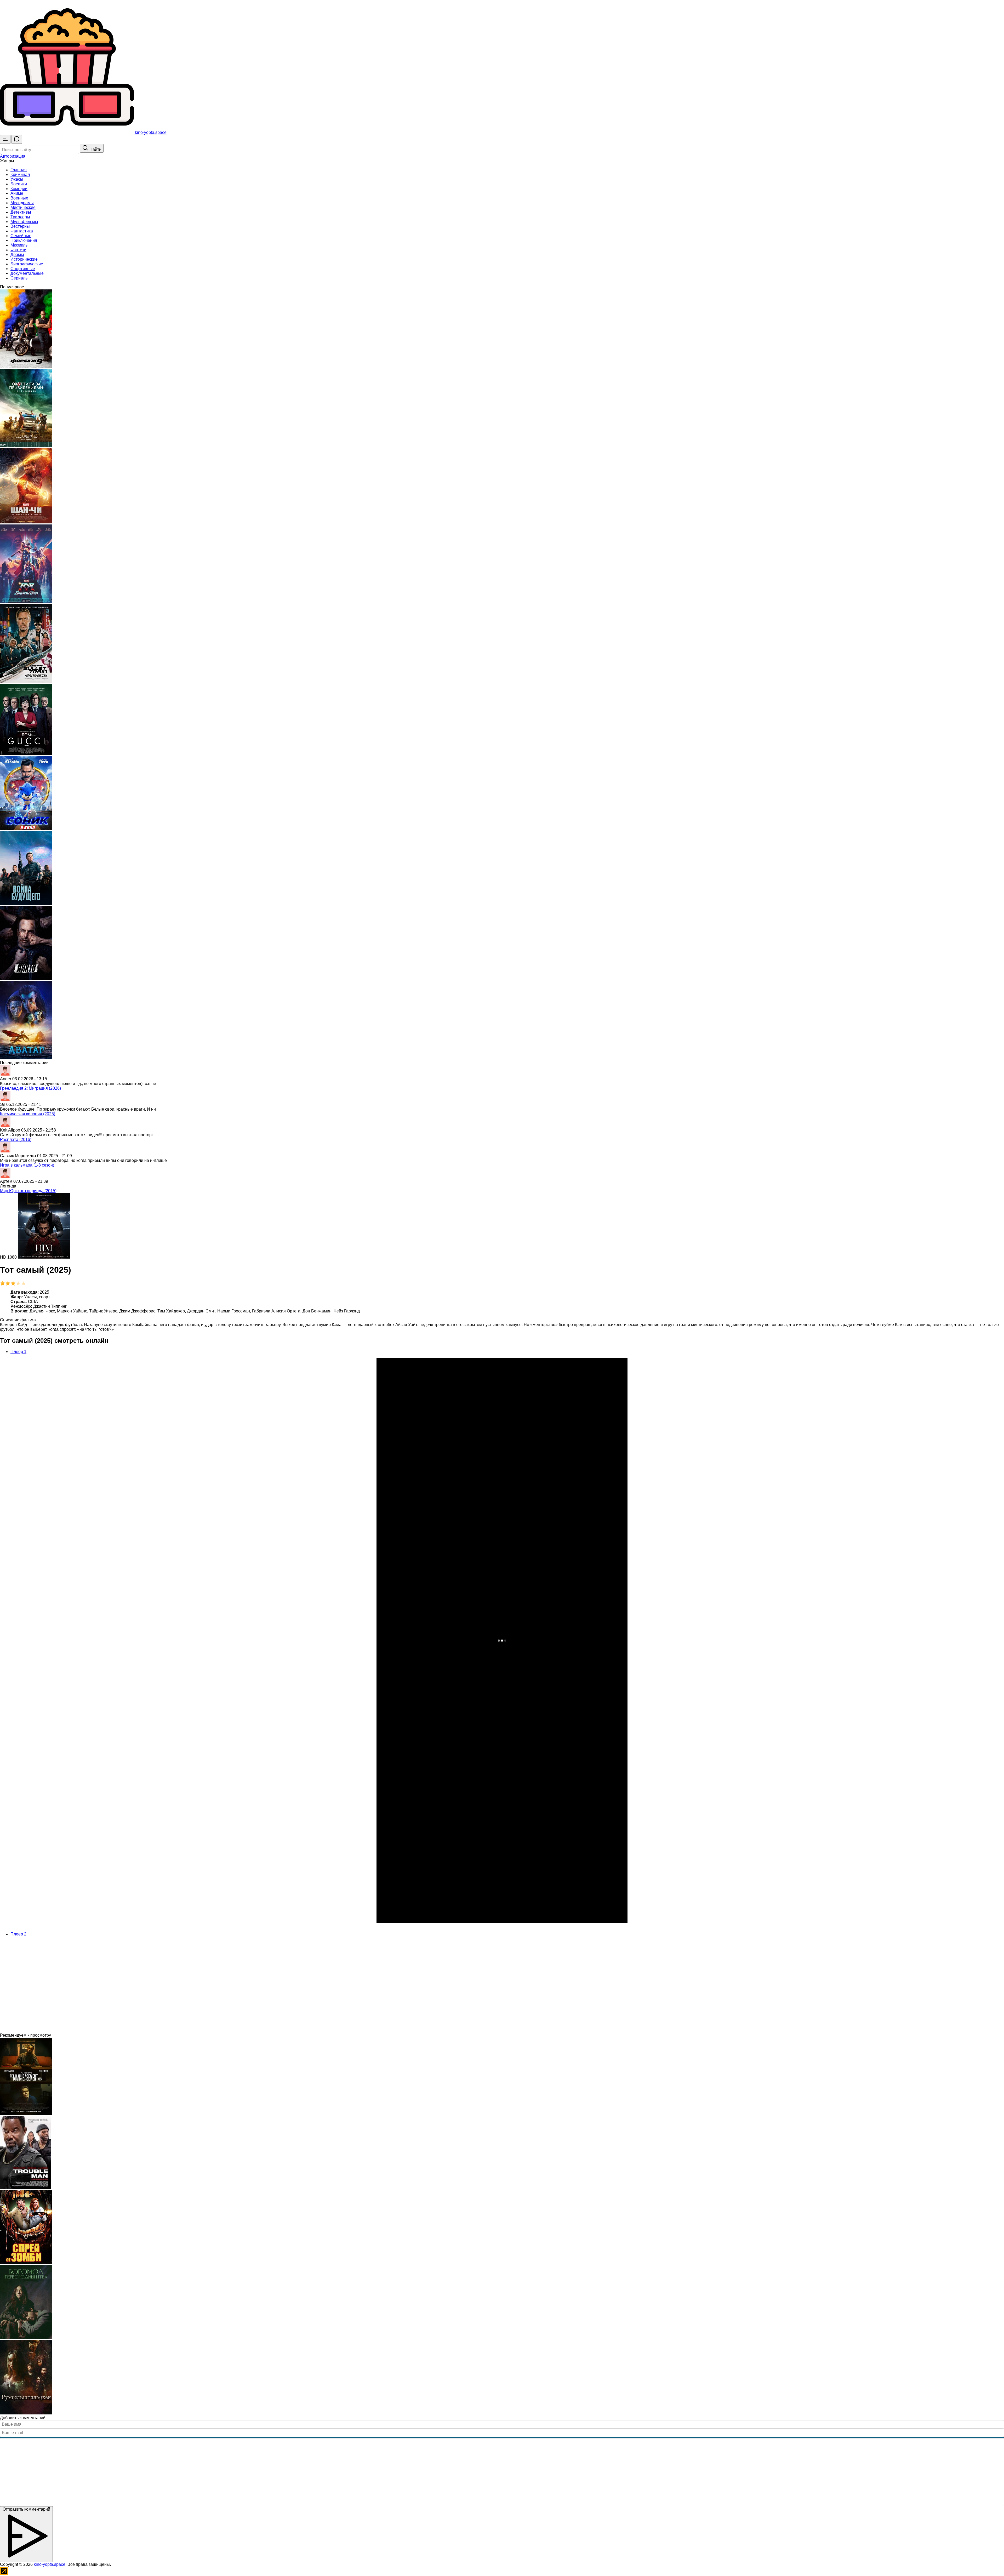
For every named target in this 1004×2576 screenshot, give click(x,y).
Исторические (24, 259)
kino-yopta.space (50, 2564)
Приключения (24, 240)
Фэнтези (18, 250)
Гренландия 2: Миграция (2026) (30, 1088)
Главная (19, 170)
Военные (19, 198)
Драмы (17, 255)
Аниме (17, 193)
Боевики (19, 184)
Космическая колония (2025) (28, 1114)
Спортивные (23, 269)
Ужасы (17, 179)
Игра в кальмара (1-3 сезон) (27, 1165)
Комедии (19, 189)
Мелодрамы (22, 203)
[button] (13, 156)
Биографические (27, 264)
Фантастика (22, 231)
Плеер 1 (18, 1352)
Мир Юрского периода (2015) (28, 1191)
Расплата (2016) (16, 1140)
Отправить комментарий (26, 2509)
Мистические (23, 207)
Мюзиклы (19, 245)
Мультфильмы (24, 222)
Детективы (21, 212)
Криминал (20, 175)
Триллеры (20, 217)
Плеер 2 (18, 1934)
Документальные (27, 273)
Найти (95, 149)
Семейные (21, 236)
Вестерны (20, 226)
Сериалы (19, 278)
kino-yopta (150, 132)
